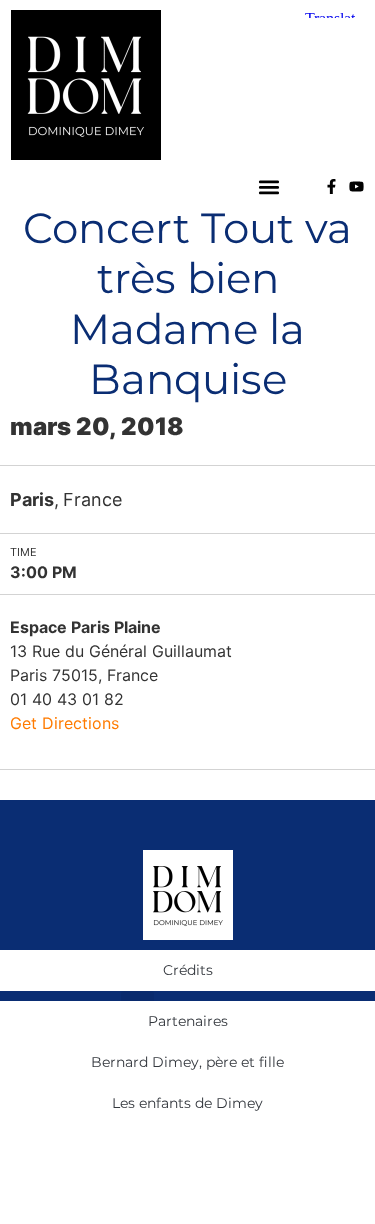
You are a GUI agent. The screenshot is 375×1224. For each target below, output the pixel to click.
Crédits (188, 970)
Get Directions (64, 723)
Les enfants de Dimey (187, 1103)
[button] (269, 186)
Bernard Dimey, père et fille (187, 1062)
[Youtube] (356, 186)
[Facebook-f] (331, 186)
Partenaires (188, 1021)
